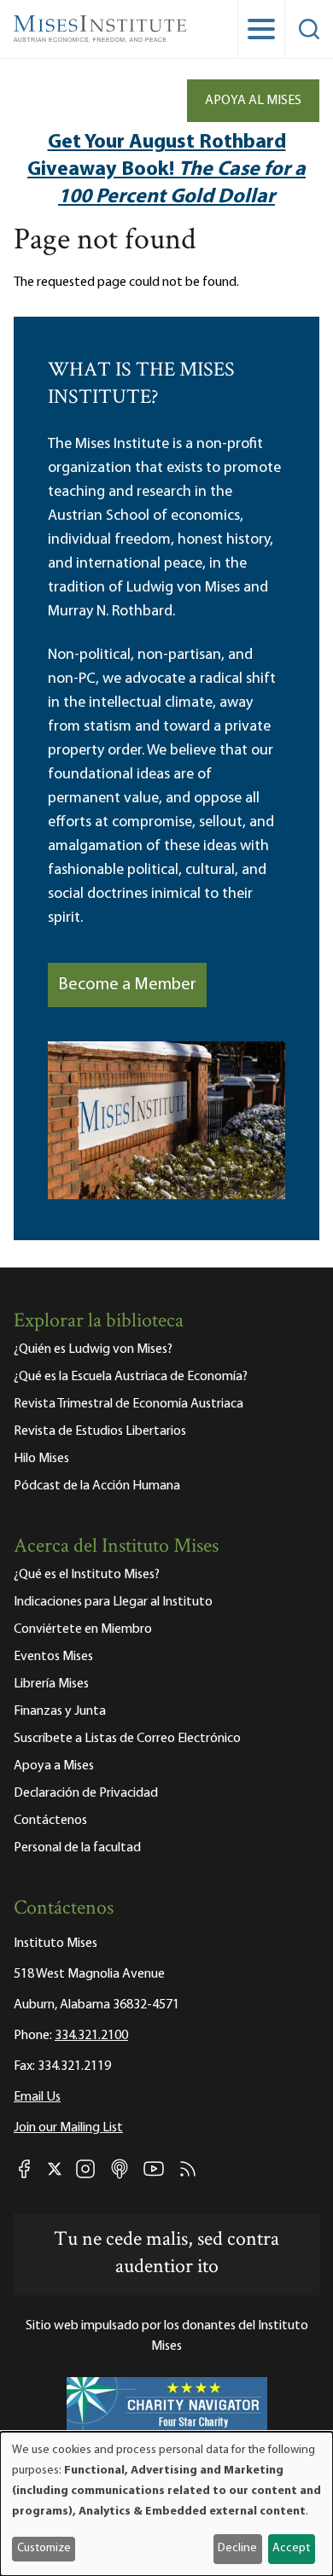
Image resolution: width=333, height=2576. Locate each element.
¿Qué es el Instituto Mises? (87, 1575)
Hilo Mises (41, 1459)
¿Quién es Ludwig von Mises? (93, 1349)
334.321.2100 (91, 2036)
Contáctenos (50, 1821)
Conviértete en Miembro (83, 1629)
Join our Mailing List (68, 2128)
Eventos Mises (53, 1657)
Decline (237, 2548)
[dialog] (166, 2504)
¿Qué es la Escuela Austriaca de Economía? (131, 1377)
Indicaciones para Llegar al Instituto (113, 1602)
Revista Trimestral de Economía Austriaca (129, 1404)
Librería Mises (51, 1684)
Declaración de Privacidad (86, 1793)
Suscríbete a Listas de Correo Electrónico (127, 1739)
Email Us (37, 2097)
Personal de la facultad (77, 1848)
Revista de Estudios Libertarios (100, 1431)
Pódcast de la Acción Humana (97, 1486)
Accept (291, 2548)
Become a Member (127, 985)
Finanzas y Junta (60, 1711)
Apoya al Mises (253, 101)
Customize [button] (44, 2548)
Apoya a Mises (54, 1766)
